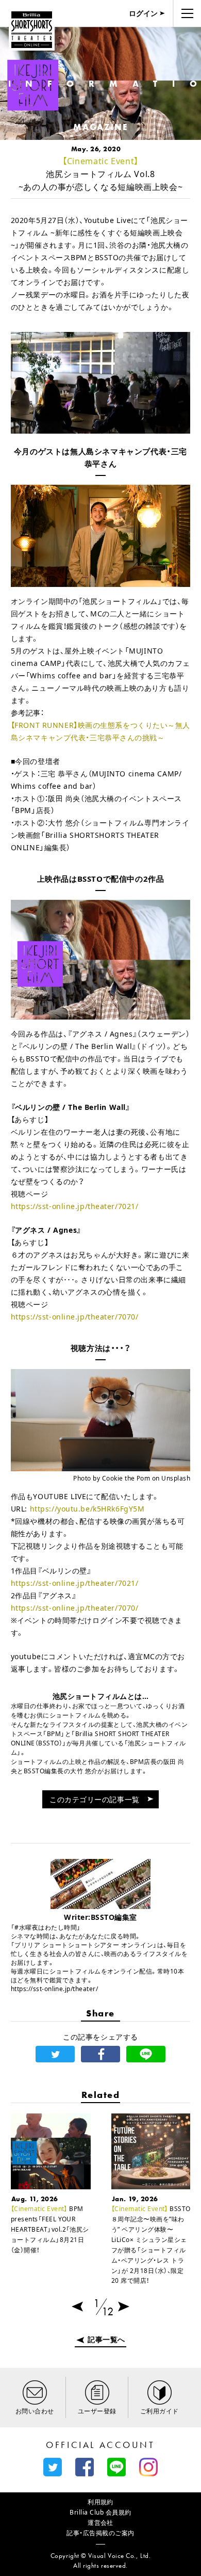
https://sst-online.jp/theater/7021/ (75, 1206)
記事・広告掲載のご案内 (100, 2533)
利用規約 (100, 2502)
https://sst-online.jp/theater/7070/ (75, 1317)
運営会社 (100, 2523)
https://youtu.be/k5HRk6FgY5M (87, 1509)
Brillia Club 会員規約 (100, 2512)
